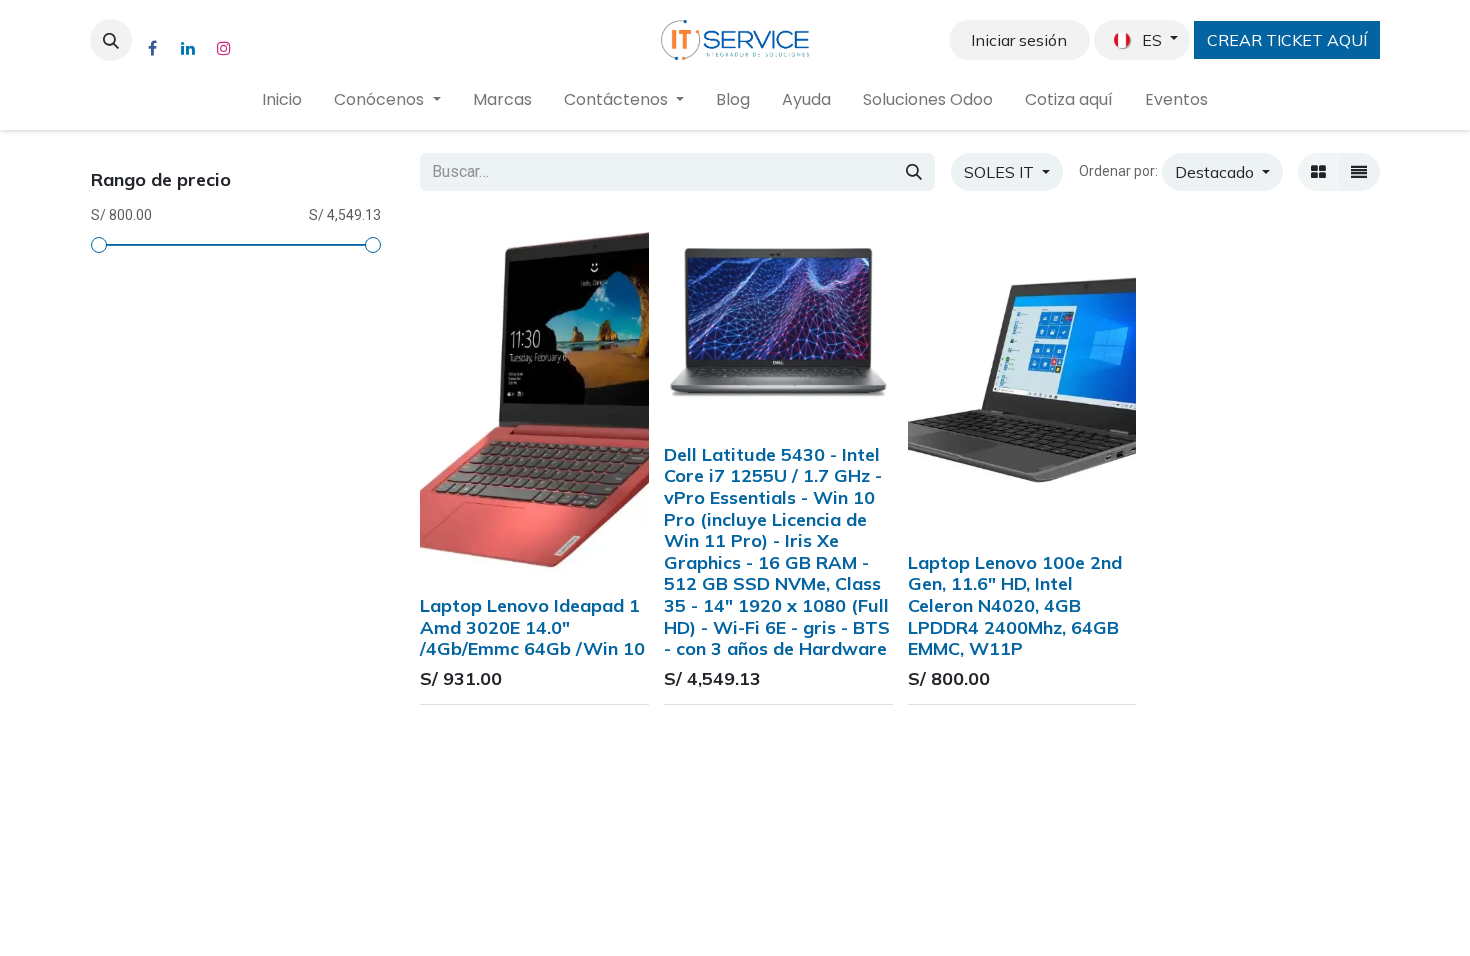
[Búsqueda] (914, 172)
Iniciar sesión (1019, 40)
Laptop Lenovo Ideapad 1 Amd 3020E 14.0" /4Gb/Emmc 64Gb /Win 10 (532, 627)
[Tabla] (1318, 172)
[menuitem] (282, 100)
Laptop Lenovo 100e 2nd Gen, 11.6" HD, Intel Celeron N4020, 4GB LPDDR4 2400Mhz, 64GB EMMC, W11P (1015, 605)
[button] (111, 40)
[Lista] (1359, 172)
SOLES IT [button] (1001, 172)
